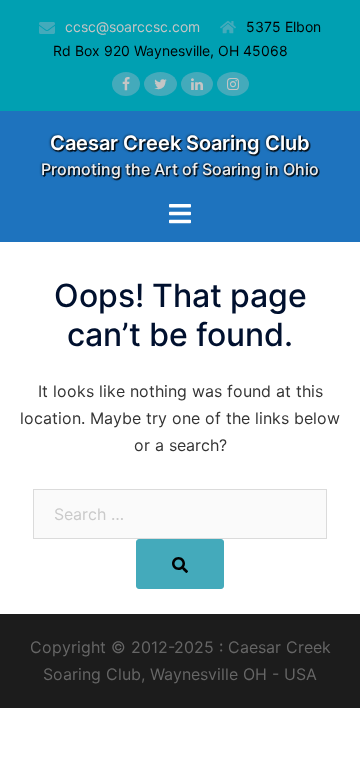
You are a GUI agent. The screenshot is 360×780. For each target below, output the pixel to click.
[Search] (180, 564)
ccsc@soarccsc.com (132, 26)
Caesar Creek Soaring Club (180, 143)
